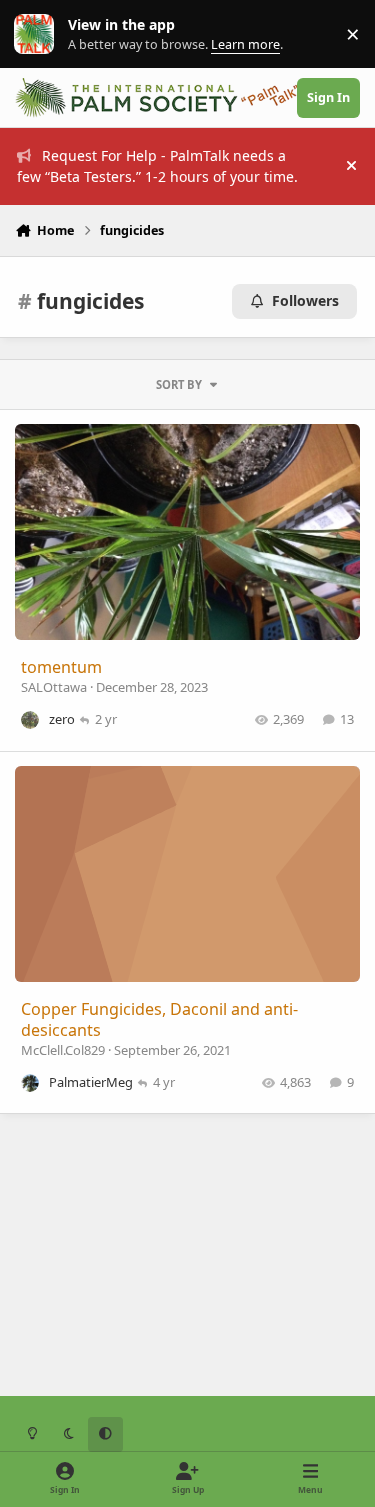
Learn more (38, 34)
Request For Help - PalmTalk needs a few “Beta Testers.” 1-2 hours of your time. (157, 166)
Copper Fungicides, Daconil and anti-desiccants (159, 1019)
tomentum (61, 667)
